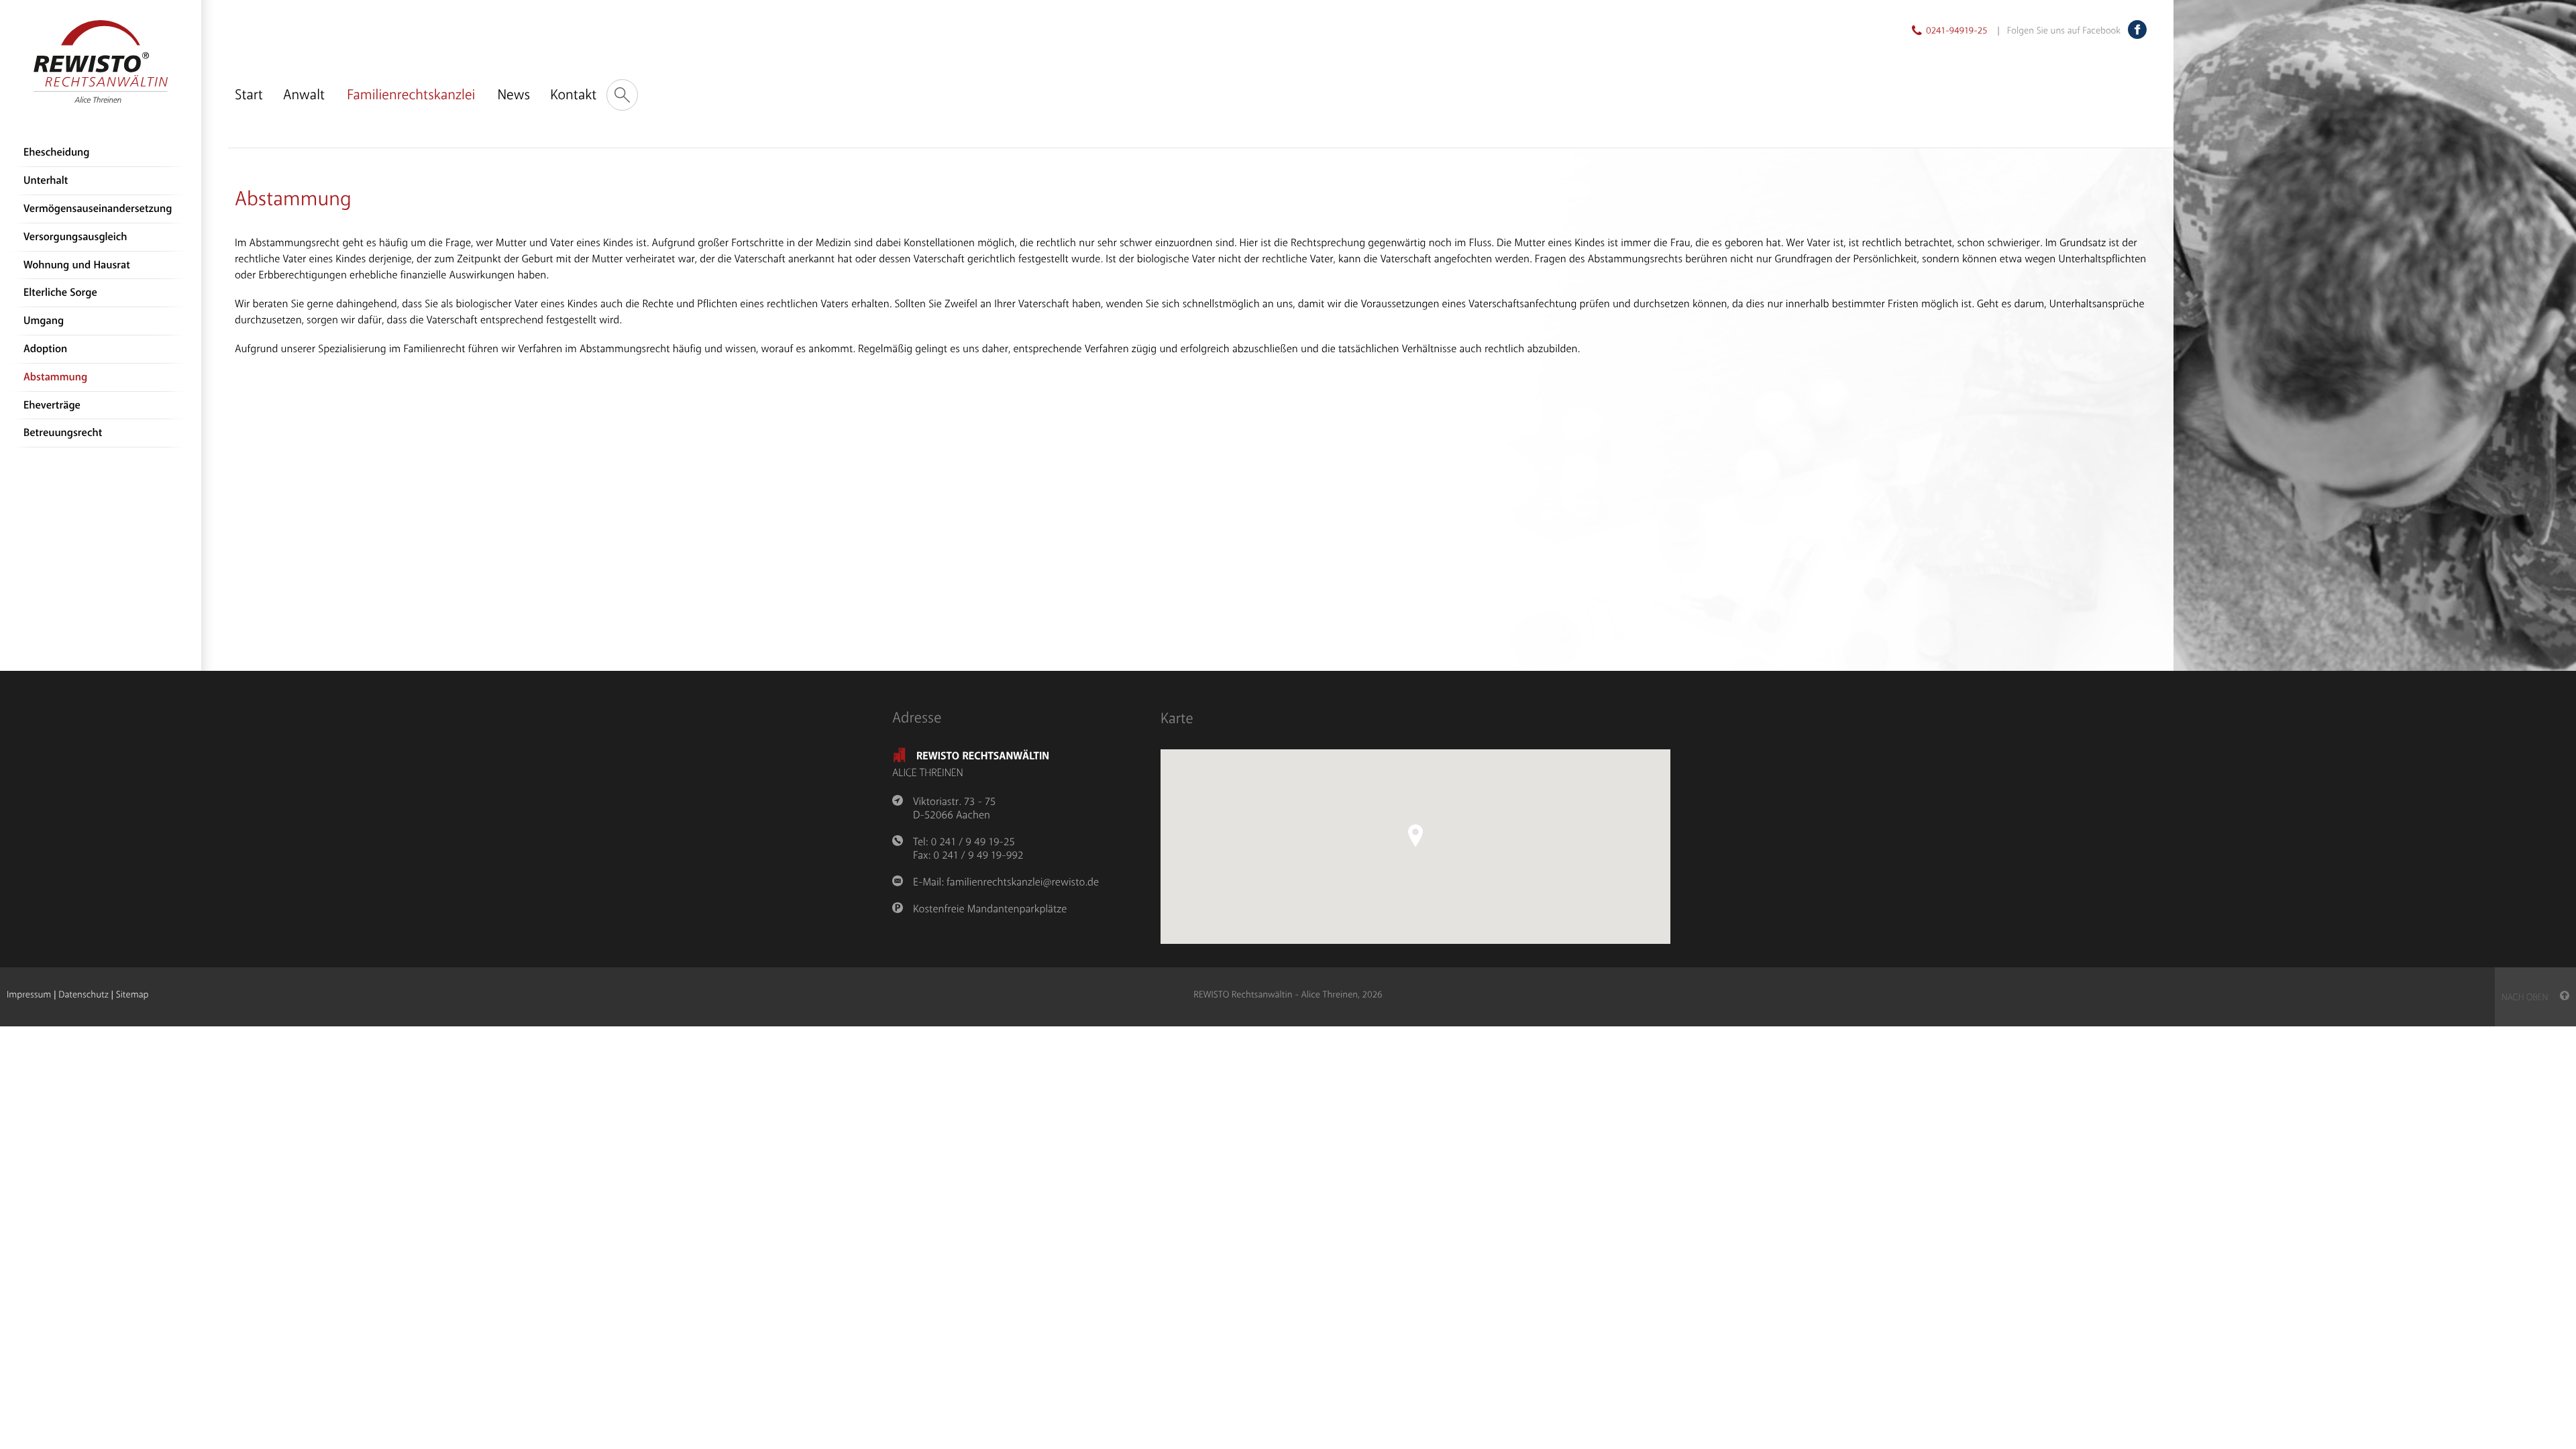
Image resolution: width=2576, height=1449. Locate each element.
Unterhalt (46, 181)
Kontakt (573, 95)
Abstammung (55, 377)
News (514, 95)
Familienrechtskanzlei (411, 95)
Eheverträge (52, 406)
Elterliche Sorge (60, 293)
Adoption (45, 349)
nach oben (2531, 998)
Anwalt (304, 95)
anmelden (205, 996)
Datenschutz (83, 995)
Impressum (29, 995)
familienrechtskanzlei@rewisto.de (1023, 882)
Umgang (44, 321)
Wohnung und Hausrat (77, 265)
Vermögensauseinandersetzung (98, 209)
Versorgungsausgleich (75, 237)
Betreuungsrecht (63, 433)
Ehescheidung (56, 153)
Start (249, 95)
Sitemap (132, 995)
